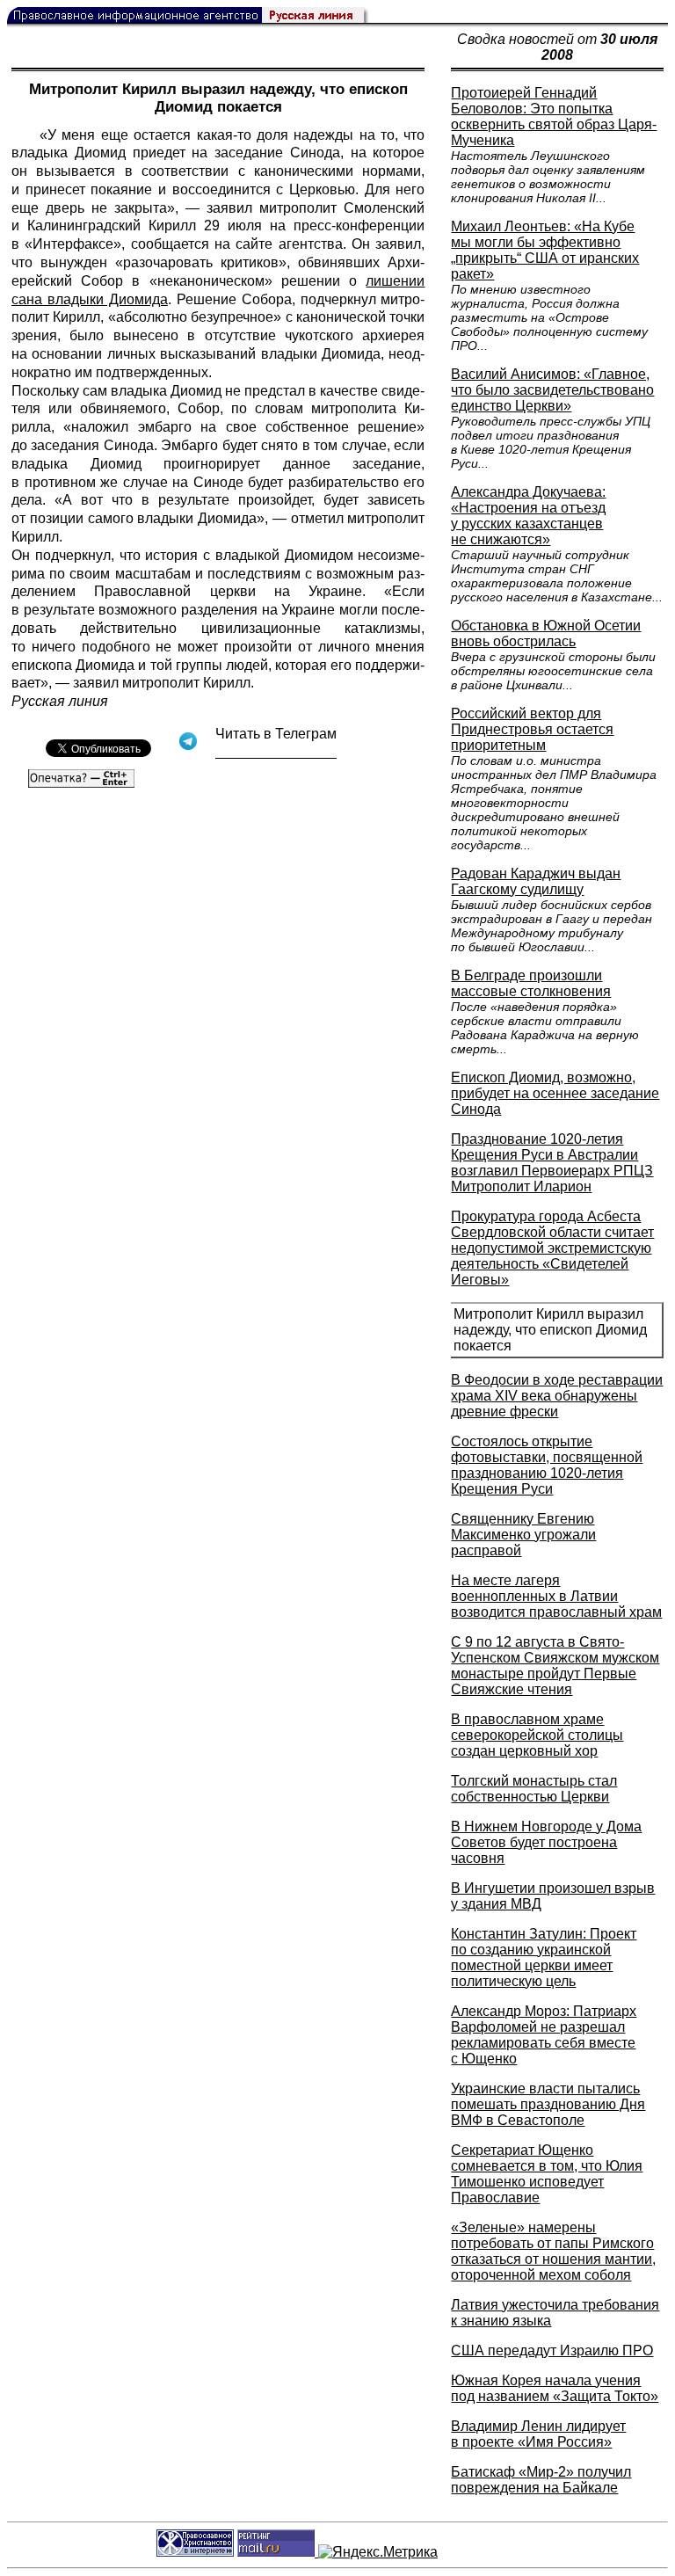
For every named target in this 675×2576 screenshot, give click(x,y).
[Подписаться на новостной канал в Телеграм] (276, 752)
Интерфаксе (73, 244)
